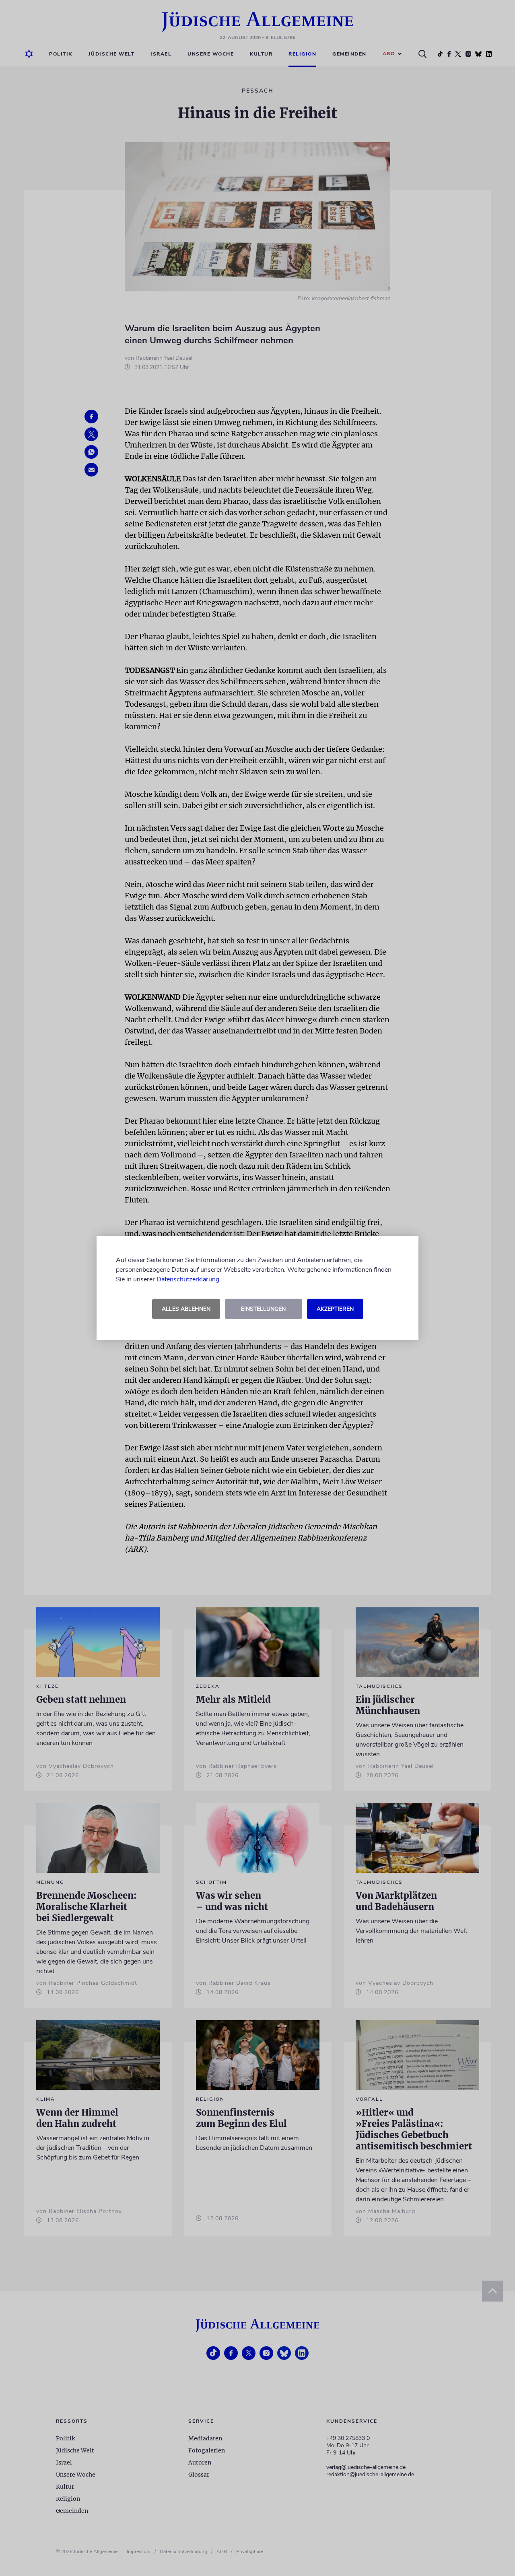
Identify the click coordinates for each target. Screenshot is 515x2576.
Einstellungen (263, 1309)
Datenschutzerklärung (188, 1279)
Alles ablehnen (186, 1309)
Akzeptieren (335, 1309)
